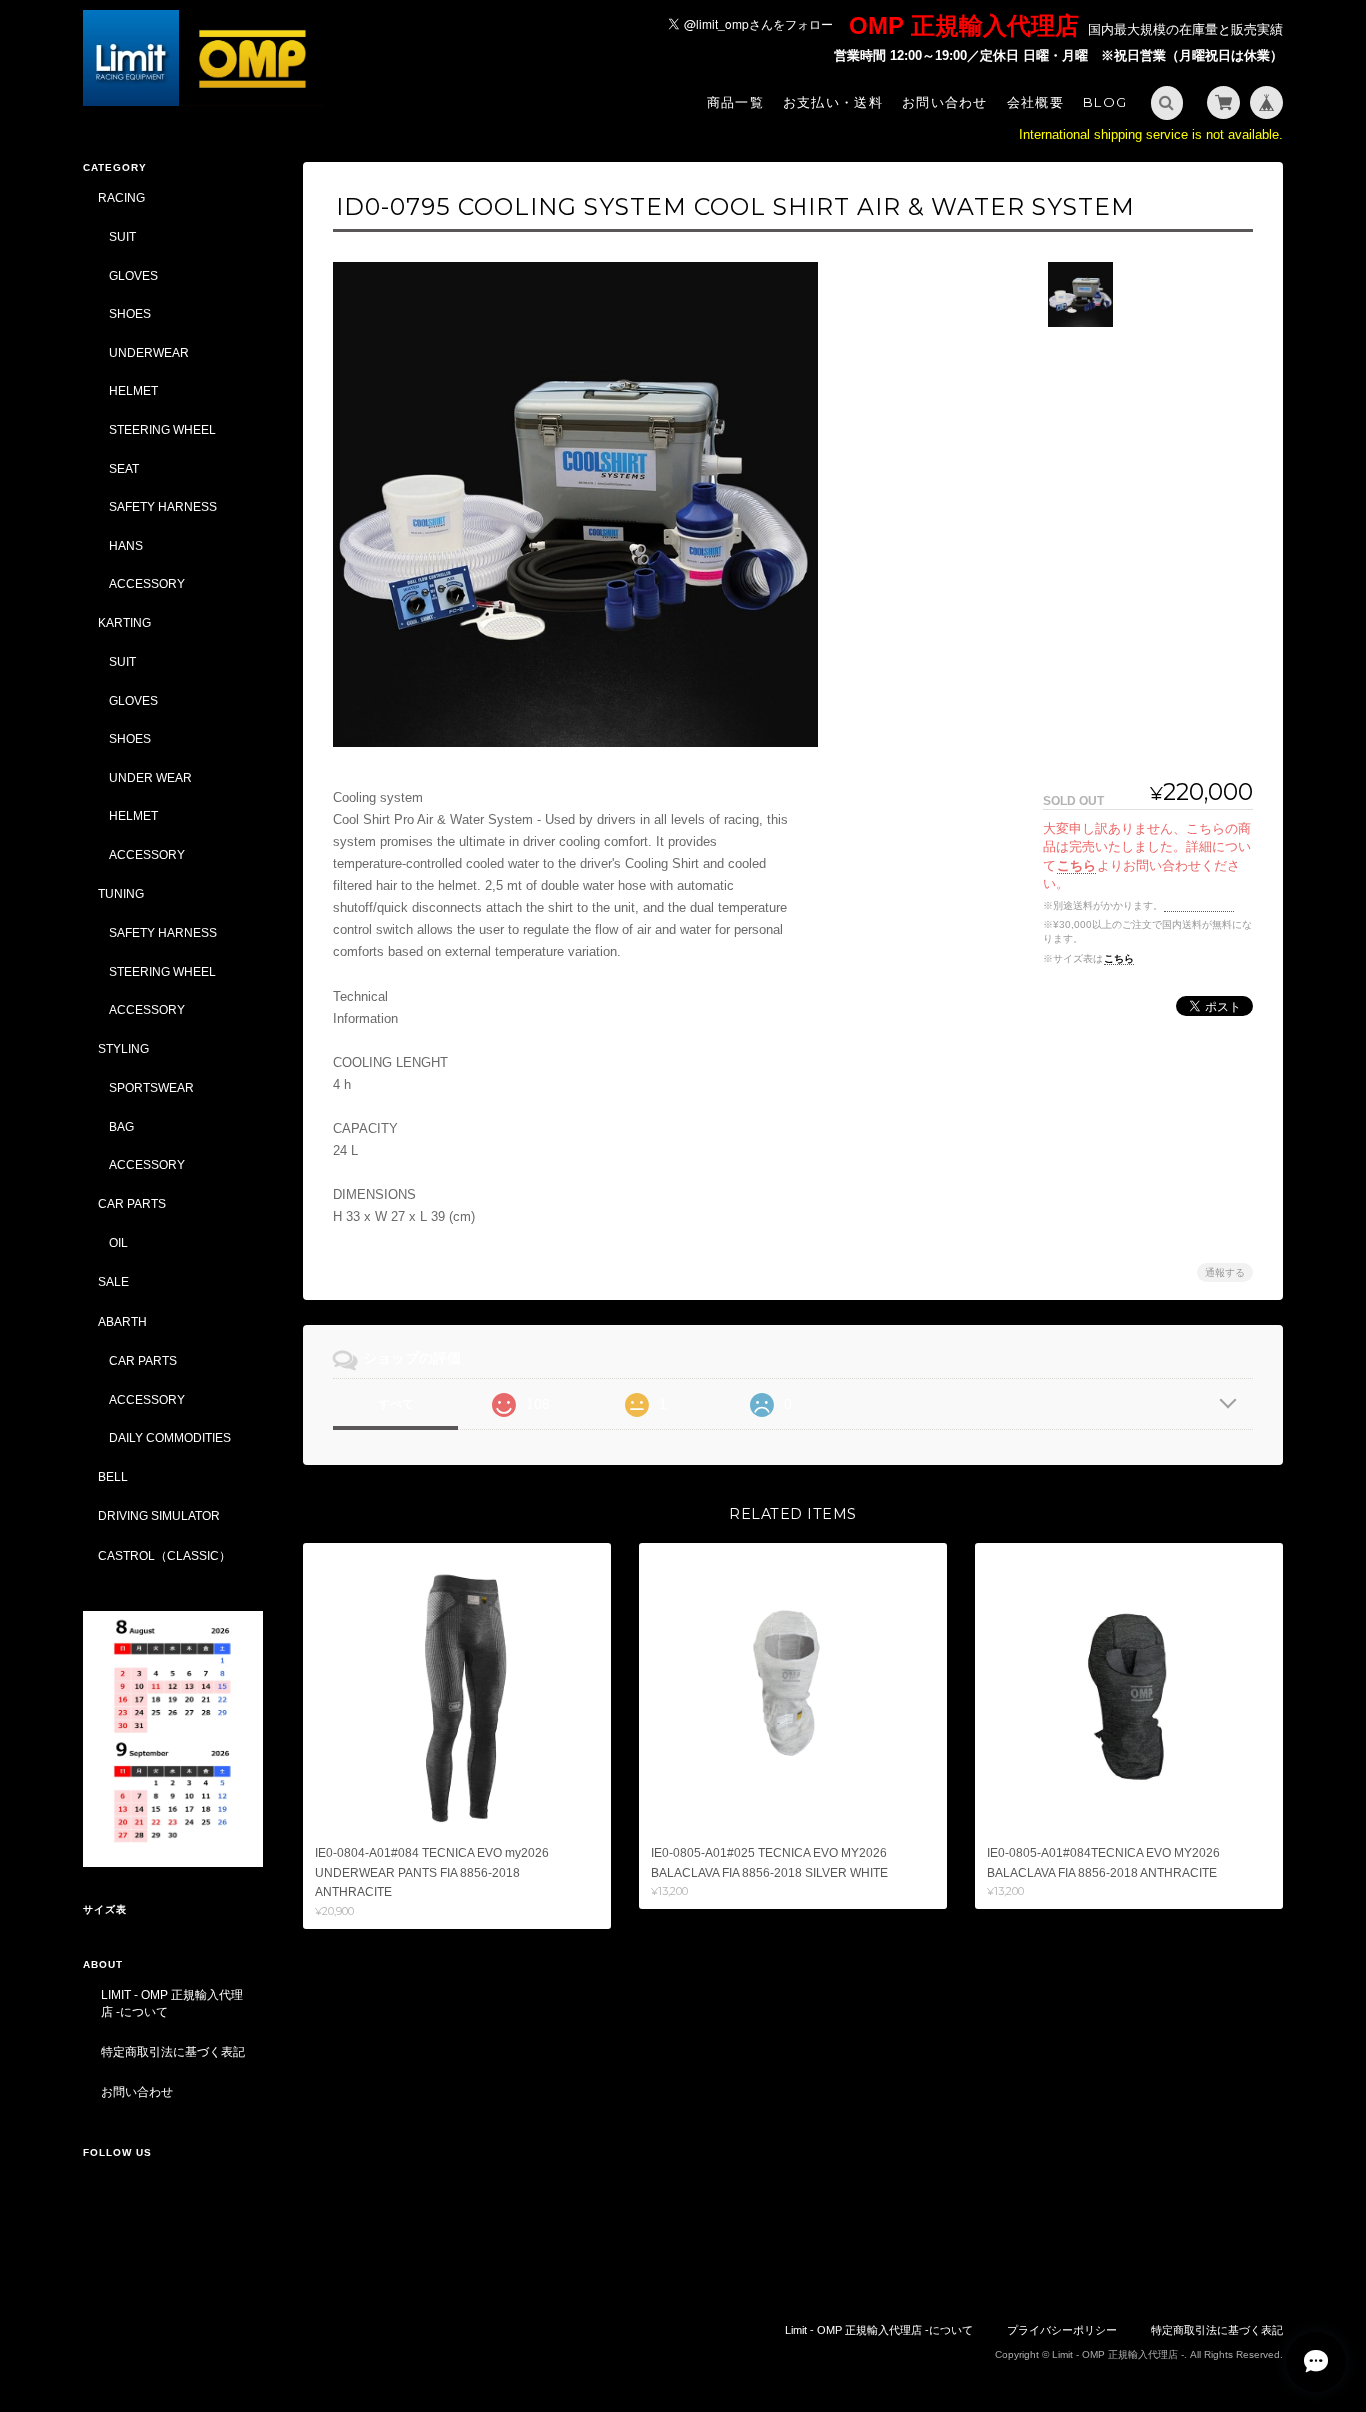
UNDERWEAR (149, 352)
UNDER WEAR (150, 777)
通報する (1225, 1272)
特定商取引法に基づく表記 (173, 2051)
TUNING (121, 893)
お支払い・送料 (833, 102)
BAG (121, 1126)
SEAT (124, 468)
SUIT (122, 236)
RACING (121, 197)
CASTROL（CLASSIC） (164, 1555)
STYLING (123, 1048)
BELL (113, 1476)
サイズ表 (105, 1909)
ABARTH (122, 1321)
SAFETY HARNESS (163, 506)
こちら (1076, 865)
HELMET (133, 390)
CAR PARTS (132, 1203)
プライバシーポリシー (1062, 2330)
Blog (1105, 102)
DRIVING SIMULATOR (159, 1515)
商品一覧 (735, 102)
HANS (126, 545)
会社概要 (1035, 102)
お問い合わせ (945, 102)
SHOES (130, 313)
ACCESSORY (147, 583)
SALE (113, 1281)
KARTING (124, 622)
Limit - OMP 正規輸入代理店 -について (172, 2003)
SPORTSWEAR (151, 1087)
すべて (396, 1404)
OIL (118, 1242)
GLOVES (133, 275)
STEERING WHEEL (162, 429)
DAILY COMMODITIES (170, 1437)
